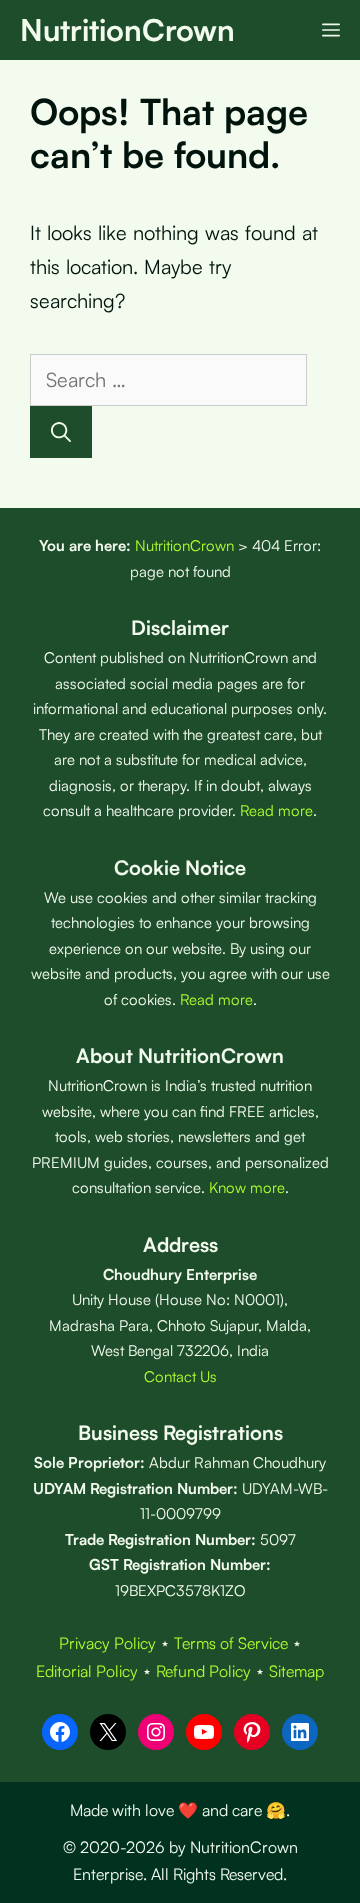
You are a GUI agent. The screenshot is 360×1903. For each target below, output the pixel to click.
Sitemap (296, 1671)
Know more (247, 1187)
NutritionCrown (127, 29)
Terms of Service (231, 1643)
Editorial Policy (87, 1671)
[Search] (61, 432)
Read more (276, 810)
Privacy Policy (107, 1643)
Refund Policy (203, 1671)
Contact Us (180, 1376)
